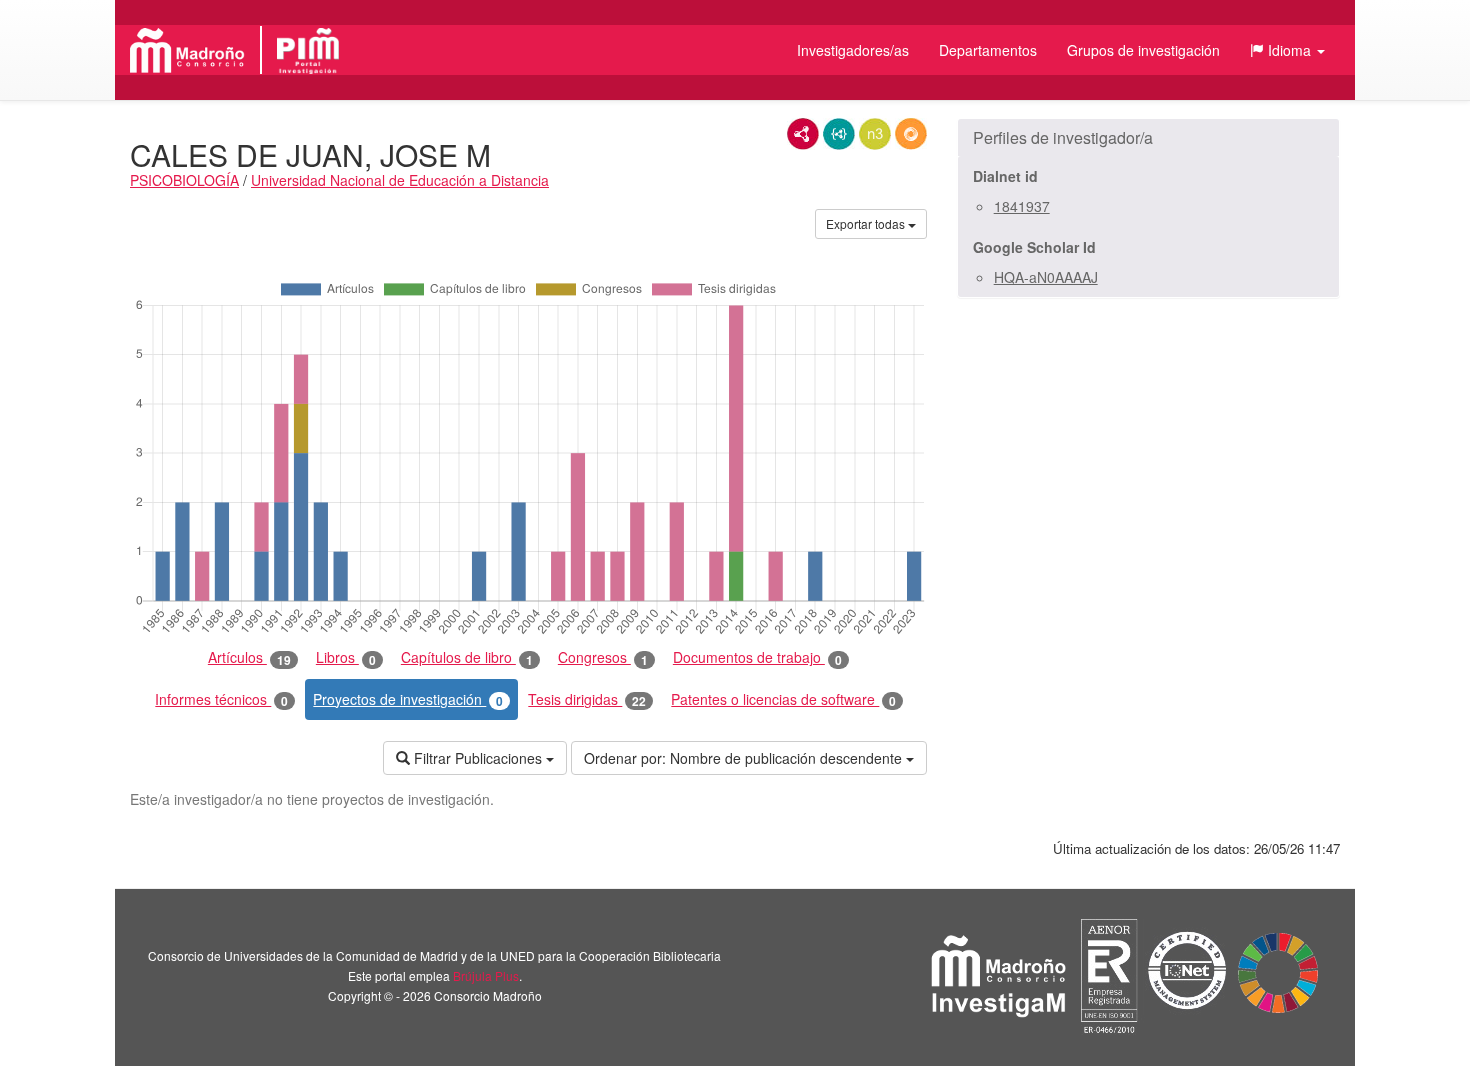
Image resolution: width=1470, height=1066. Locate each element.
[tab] (1148, 138)
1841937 (1022, 206)
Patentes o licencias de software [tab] (783, 699)
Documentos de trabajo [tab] (757, 657)
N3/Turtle (875, 134)
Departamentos (988, 50)
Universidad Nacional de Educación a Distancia (400, 180)
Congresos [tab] (603, 657)
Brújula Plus (486, 975)
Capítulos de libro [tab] (467, 657)
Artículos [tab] (249, 657)
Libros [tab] (346, 657)
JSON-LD (839, 134)
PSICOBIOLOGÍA (184, 180)
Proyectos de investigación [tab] (408, 699)
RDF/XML (803, 134)
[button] (1287, 50)
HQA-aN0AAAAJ (1046, 277)
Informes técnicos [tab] (221, 699)
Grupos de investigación (1143, 50)
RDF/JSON (911, 134)
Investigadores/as (853, 50)
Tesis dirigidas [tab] (587, 699)
